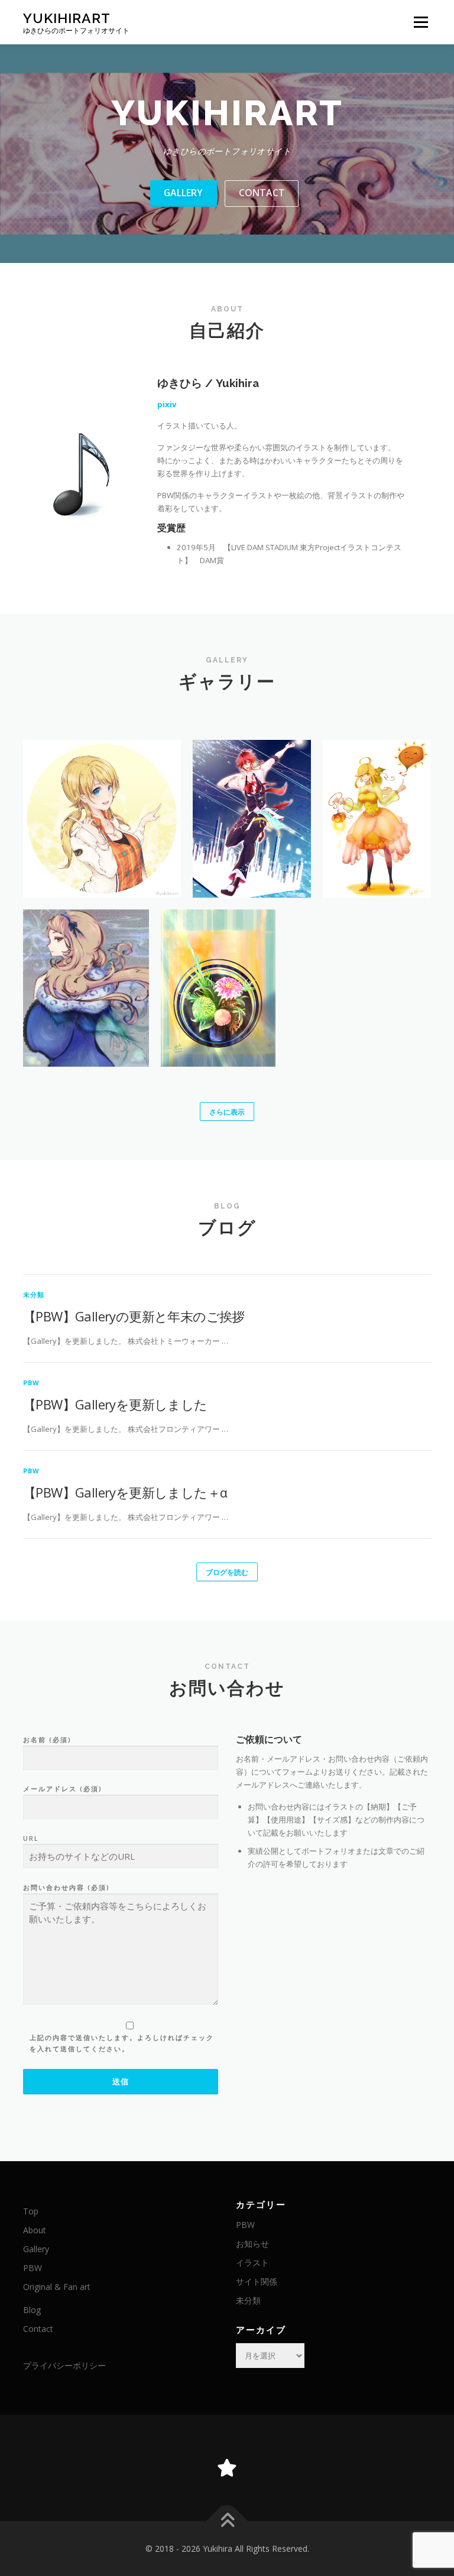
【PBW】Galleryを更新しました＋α (125, 1492)
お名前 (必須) (47, 1739)
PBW (32, 1383)
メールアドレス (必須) (63, 1789)
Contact (262, 193)
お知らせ (252, 2244)
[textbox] (333, 1740)
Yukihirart (67, 18)
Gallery (183, 193)
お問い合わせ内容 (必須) (67, 1887)
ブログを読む (227, 1572)
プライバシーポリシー (64, 2365)
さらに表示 (227, 1112)
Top (31, 2211)
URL (31, 1838)
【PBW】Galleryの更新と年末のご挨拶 (134, 1316)
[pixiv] (227, 2468)
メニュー (421, 22)
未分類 (34, 1295)
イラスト (252, 2262)
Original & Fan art (57, 2287)
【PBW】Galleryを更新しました (115, 1404)
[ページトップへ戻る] (227, 2521)
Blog (32, 2310)
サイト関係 (257, 2281)
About (35, 2230)
